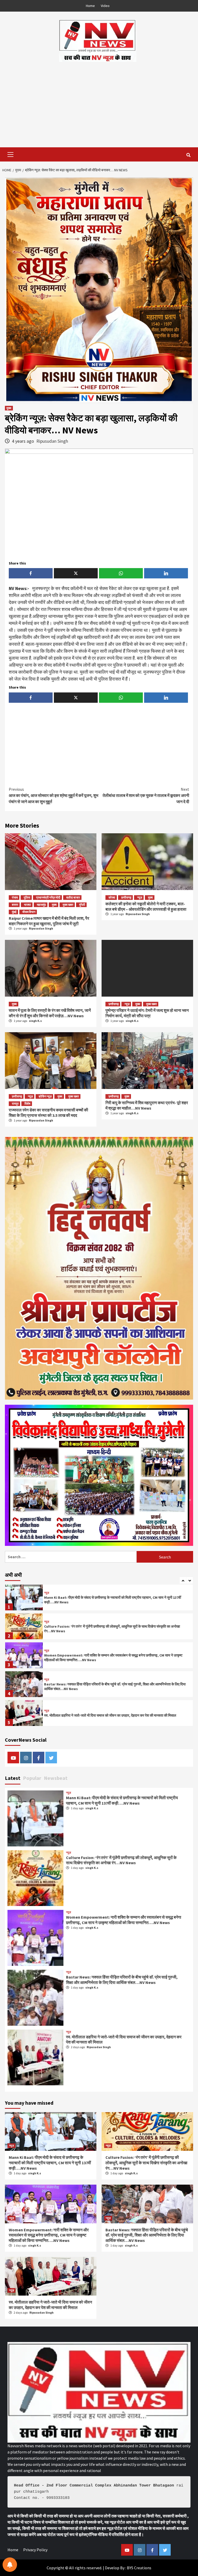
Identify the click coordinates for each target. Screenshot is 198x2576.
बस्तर (15, 905)
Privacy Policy (35, 2550)
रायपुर (15, 1104)
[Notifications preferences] (10, 2565)
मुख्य (9, 408)
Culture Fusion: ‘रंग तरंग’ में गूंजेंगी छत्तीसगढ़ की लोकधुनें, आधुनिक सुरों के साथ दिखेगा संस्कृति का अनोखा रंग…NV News (121, 1860)
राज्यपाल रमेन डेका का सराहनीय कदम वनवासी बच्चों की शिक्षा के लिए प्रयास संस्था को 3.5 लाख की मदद (48, 1113)
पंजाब (15, 897)
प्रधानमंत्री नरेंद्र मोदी (48, 897)
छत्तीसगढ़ (126, 897)
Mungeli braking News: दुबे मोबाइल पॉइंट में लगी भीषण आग (85, 1715)
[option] (99, 1599)
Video (105, 6)
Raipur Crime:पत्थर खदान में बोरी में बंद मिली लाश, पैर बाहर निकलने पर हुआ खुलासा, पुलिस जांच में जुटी (49, 921)
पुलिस (27, 897)
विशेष (27, 1104)
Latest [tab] (13, 1778)
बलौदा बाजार (73, 897)
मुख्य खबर (68, 905)
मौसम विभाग (29, 912)
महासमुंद (41, 905)
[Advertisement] (99, 101)
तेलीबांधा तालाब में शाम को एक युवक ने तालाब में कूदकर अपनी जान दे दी (146, 795)
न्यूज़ (140, 897)
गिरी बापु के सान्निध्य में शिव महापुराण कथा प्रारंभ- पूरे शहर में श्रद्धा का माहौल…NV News (147, 1105)
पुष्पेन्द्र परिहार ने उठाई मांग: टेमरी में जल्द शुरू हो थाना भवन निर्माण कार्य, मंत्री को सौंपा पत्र (147, 1013)
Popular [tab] (32, 1778)
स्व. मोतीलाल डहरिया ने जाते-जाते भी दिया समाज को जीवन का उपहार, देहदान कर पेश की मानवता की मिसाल (110, 1686)
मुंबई (14, 912)
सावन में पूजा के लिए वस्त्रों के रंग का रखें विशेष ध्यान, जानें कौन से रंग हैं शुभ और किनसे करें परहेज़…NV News (50, 1013)
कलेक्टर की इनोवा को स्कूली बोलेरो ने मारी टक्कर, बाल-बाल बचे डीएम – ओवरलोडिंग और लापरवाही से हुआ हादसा (146, 906)
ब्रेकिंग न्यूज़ (45, 1096)
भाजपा (27, 905)
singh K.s (35, 1021)
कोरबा (112, 897)
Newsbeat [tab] (56, 1778)
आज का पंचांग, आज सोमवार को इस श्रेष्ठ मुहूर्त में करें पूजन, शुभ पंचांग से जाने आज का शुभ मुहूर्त (53, 795)
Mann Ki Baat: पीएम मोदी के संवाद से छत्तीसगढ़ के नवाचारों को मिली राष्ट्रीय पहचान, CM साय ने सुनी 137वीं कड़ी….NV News (122, 1800)
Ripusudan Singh (52, 441)
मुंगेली (82, 905)
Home (90, 6)
